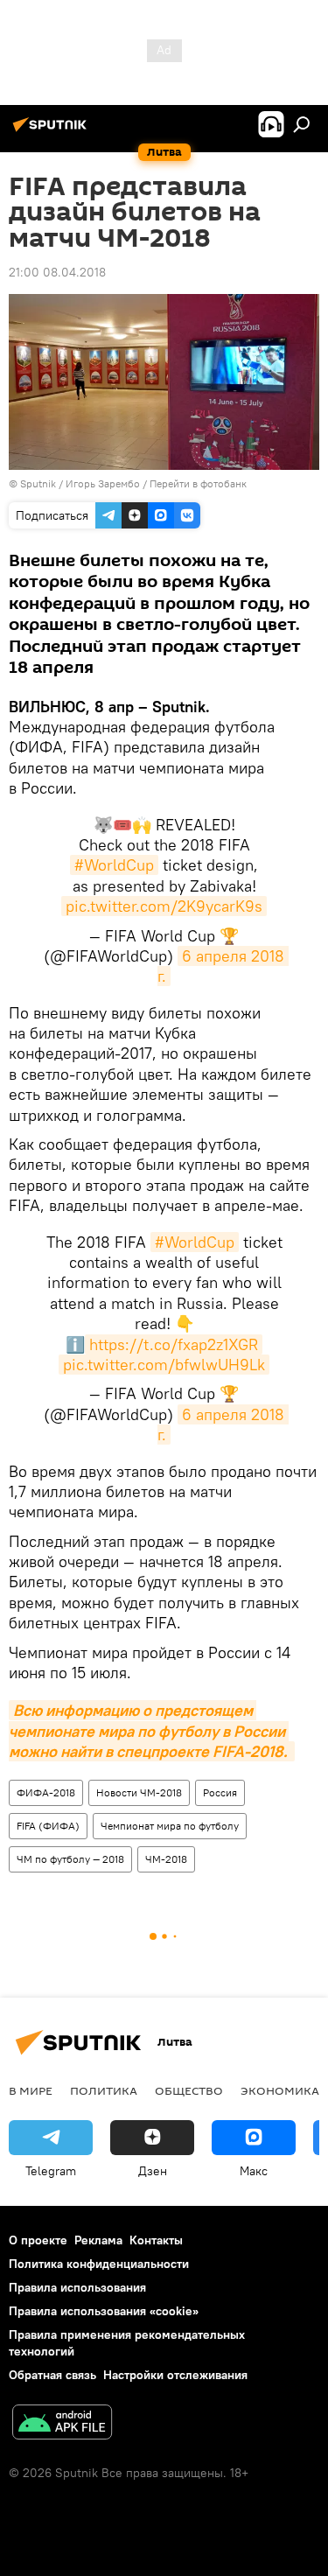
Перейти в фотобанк (198, 483)
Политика (104, 2090)
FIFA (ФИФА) (48, 1826)
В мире (31, 2090)
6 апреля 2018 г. (223, 1424)
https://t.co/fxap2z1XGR (174, 1344)
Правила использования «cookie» (104, 2311)
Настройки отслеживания (175, 2375)
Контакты (156, 2240)
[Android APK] (62, 2424)
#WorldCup (114, 865)
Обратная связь (52, 2375)
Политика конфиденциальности (99, 2264)
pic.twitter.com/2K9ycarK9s (164, 906)
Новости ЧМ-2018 (139, 1792)
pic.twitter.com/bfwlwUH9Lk (164, 1365)
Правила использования (77, 2287)
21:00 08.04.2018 (57, 272)
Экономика (280, 2090)
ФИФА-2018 (46, 1792)
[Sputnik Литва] (52, 131)
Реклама (98, 2240)
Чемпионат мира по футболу (170, 1826)
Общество (189, 2090)
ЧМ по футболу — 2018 (70, 1859)
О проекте (38, 2240)
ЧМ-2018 (166, 1859)
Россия (220, 1792)
